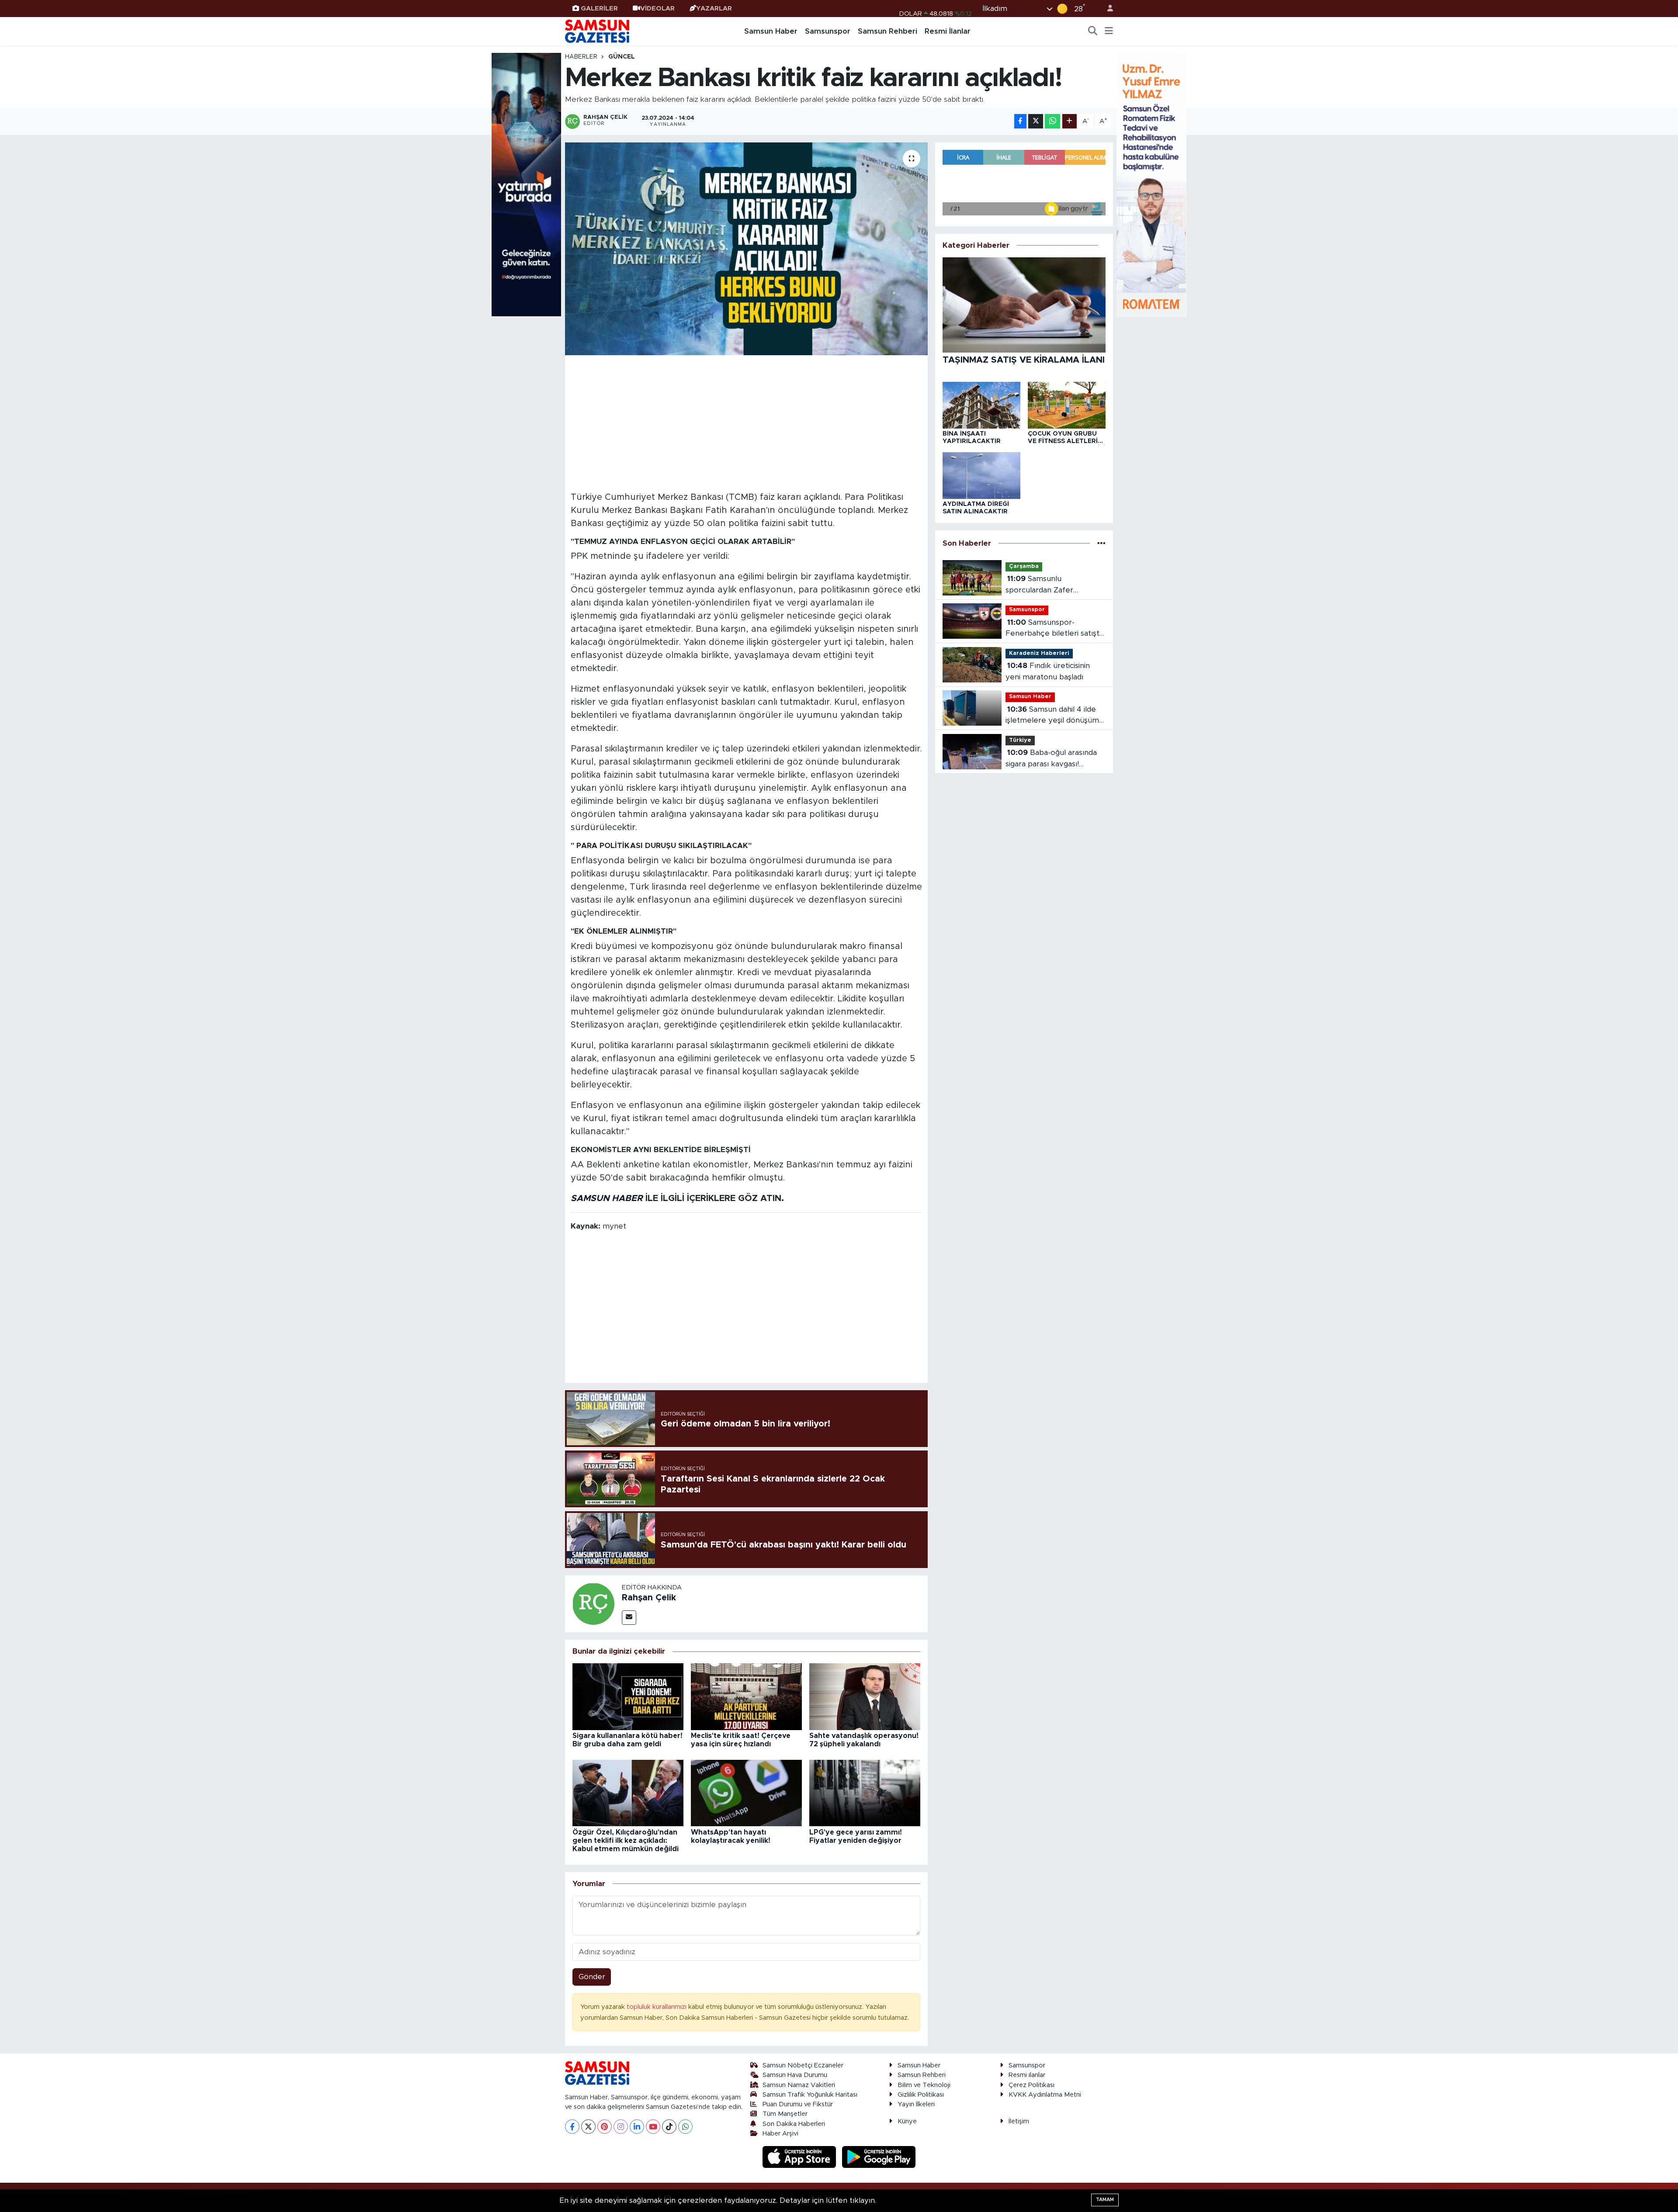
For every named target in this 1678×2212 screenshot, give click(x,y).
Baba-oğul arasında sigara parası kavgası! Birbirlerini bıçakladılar (1051, 759)
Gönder (592, 1977)
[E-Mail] (629, 1618)
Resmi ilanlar (1027, 2075)
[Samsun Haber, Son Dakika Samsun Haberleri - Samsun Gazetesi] (598, 31)
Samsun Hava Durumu (795, 2075)
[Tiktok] (669, 2127)
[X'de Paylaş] (1036, 121)
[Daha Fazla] (1070, 121)
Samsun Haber (771, 31)
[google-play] (879, 2157)
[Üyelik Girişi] (1106, 9)
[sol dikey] (527, 184)
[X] (588, 2127)
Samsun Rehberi (888, 31)
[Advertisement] (747, 422)
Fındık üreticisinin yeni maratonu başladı (1048, 671)
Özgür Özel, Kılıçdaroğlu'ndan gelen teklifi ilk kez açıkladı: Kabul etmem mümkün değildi (626, 1841)
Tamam (1105, 2200)
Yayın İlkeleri (916, 2104)
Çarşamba (1024, 566)
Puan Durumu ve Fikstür (798, 2104)
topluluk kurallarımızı (657, 2007)
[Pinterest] (605, 2127)
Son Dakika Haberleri (794, 2124)
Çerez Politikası (1031, 2085)
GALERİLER (599, 9)
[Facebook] (572, 2127)
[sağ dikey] (1151, 184)
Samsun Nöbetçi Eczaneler (803, 2065)
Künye (907, 2121)
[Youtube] (653, 2127)
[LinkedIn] (637, 2127)
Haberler (581, 57)
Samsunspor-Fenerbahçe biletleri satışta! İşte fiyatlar (1055, 629)
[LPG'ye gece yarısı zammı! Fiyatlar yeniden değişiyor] (865, 1793)
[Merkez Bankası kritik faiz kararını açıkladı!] (747, 249)
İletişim (1019, 2121)
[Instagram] (621, 2127)
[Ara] (1093, 31)
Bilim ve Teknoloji (924, 2085)
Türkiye (1020, 740)
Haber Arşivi (780, 2134)
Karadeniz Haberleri (1039, 653)
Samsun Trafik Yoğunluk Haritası (810, 2095)
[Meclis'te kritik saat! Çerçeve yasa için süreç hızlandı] (746, 1696)
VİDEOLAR (657, 9)
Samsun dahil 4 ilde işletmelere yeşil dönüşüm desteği (1052, 716)
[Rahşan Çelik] (593, 1603)
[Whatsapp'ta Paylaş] (1052, 121)
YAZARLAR (714, 9)
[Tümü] (1101, 543)
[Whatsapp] (685, 2127)
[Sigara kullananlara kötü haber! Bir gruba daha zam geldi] (628, 1696)
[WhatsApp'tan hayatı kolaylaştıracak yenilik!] (746, 1793)
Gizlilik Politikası (921, 2095)
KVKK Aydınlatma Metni (1045, 2095)
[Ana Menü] (1109, 31)
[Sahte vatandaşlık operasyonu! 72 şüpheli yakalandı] (865, 1696)
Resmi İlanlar (948, 31)
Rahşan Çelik (649, 1598)
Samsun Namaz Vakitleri (799, 2085)
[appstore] (801, 2157)
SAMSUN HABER (607, 1198)
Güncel (622, 57)
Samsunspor (828, 31)
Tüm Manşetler (785, 2114)
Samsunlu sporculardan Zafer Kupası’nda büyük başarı (1048, 585)
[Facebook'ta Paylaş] (1020, 121)
